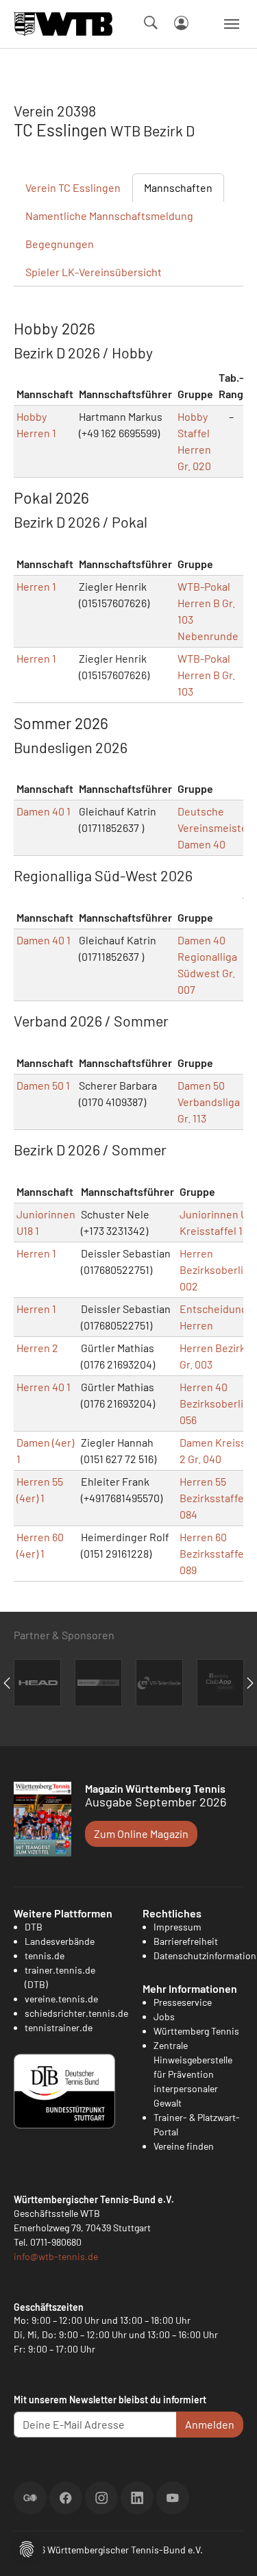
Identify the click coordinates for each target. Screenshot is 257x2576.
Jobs (164, 2016)
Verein (73, 187)
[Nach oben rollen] (230, 2549)
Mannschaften (178, 187)
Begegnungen (60, 244)
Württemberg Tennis (196, 2031)
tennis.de (45, 1955)
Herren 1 (36, 586)
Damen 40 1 (44, 811)
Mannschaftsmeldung (109, 216)
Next (250, 1683)
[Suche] (151, 23)
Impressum (178, 1927)
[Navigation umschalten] (232, 24)
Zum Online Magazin (141, 1833)
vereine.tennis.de (61, 1999)
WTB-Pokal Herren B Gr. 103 (206, 675)
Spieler (94, 272)
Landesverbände (60, 1941)
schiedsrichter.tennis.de (76, 2013)
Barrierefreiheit (186, 1941)
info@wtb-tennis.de (56, 2256)
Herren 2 (37, 1348)
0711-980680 (56, 2242)
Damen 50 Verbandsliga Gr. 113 (209, 1102)
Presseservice (183, 2002)
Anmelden (210, 2424)
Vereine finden (184, 2146)
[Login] (181, 23)
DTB (34, 1927)
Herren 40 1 (44, 1387)
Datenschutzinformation (205, 1955)
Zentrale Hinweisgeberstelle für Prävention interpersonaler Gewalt (193, 2074)
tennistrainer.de (59, 2027)
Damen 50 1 (43, 1085)
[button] (27, 2548)
